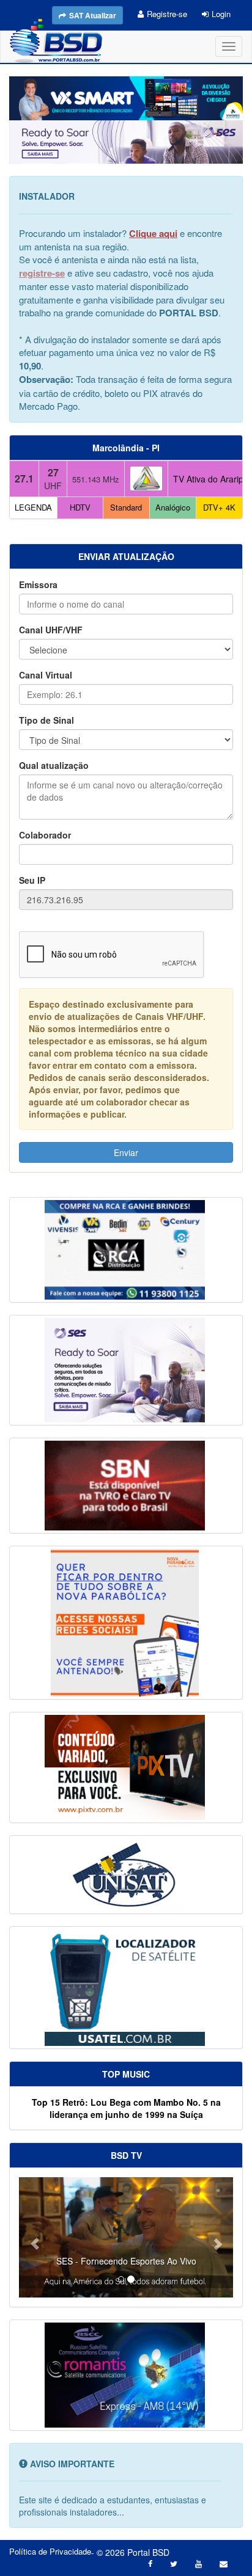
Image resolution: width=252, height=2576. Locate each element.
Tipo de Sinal (46, 720)
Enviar (126, 1152)
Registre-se (167, 14)
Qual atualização (54, 765)
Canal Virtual (46, 675)
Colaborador (45, 835)
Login (221, 14)
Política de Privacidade (50, 2552)
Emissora (38, 584)
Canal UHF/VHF (51, 630)
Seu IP (32, 880)
